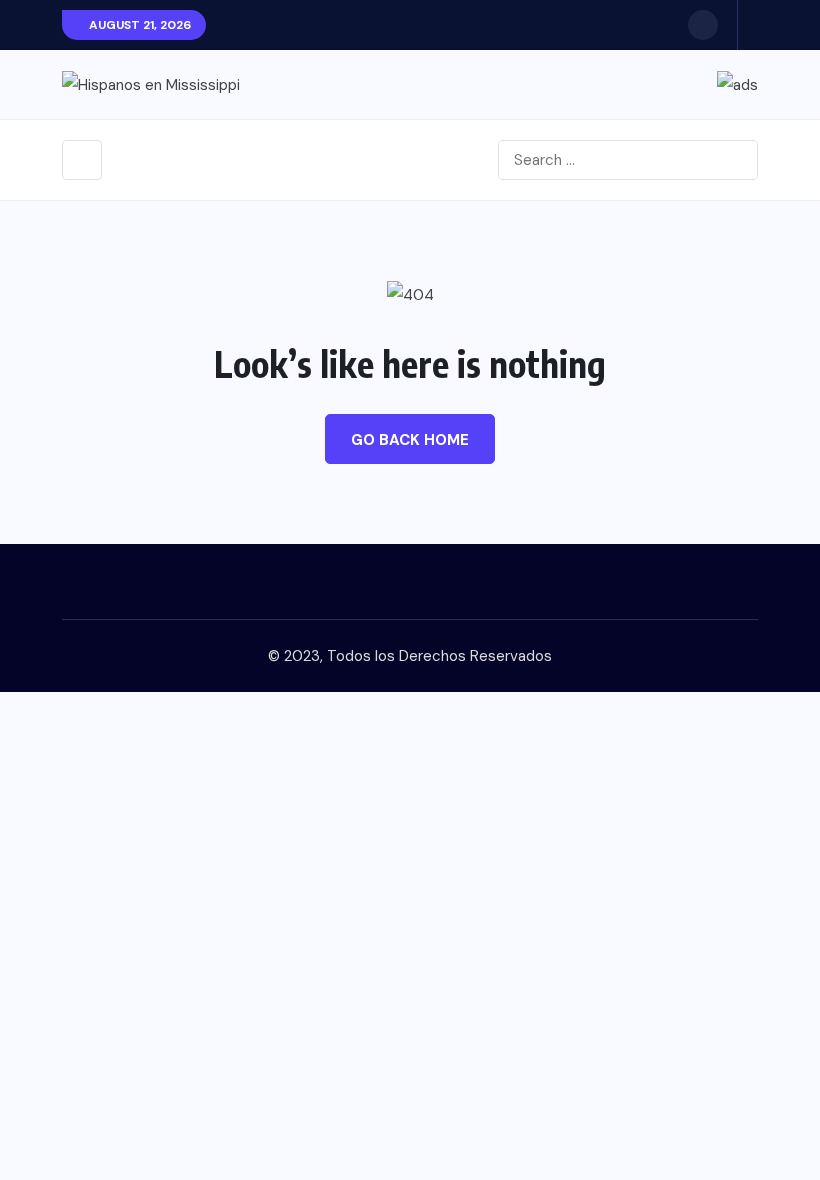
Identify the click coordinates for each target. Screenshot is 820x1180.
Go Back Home (410, 440)
